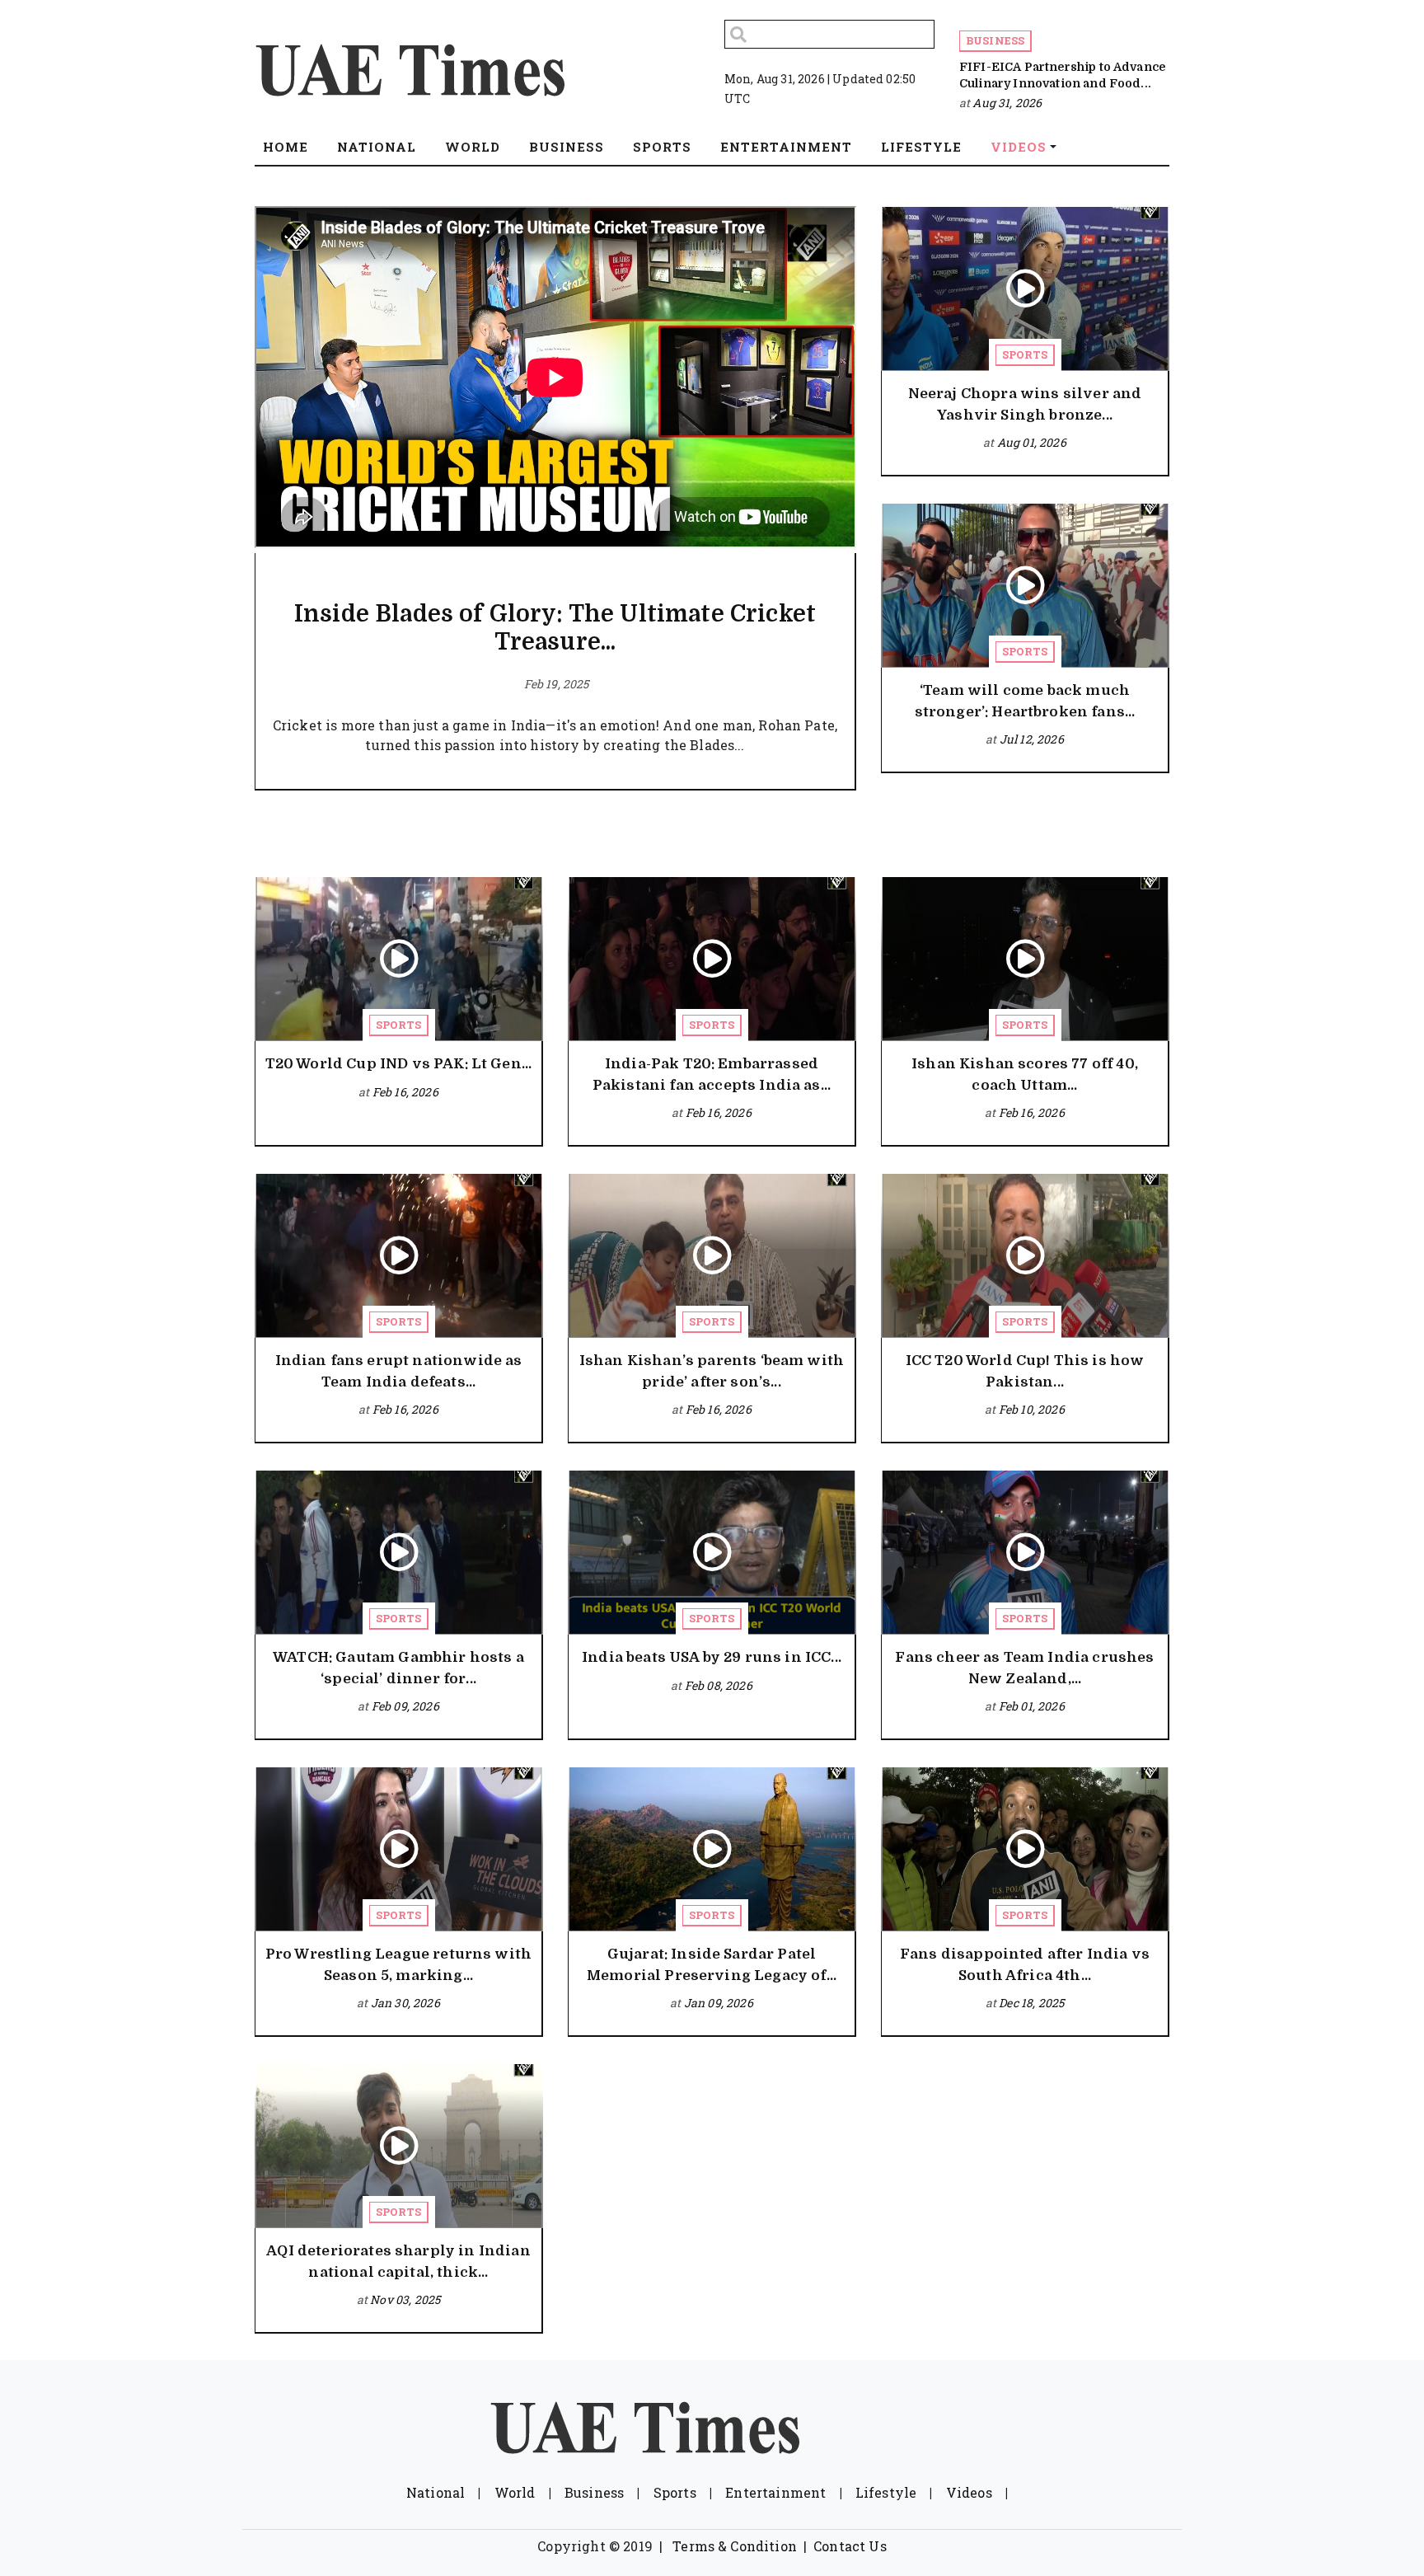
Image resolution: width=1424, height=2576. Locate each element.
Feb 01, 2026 (1032, 1706)
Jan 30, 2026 (405, 2003)
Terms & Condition (735, 2546)
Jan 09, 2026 (719, 2003)
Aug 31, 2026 (1007, 103)
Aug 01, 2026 (1032, 442)
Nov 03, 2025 (405, 2299)
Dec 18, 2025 (1031, 2003)
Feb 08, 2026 (719, 1685)
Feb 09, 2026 (405, 1706)
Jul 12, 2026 (1032, 739)
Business (995, 40)
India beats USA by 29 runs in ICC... (712, 1657)
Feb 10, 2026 (1032, 1409)
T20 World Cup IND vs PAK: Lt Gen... (399, 1064)
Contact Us (850, 2546)
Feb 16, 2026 (405, 1092)
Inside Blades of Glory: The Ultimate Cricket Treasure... (555, 628)
